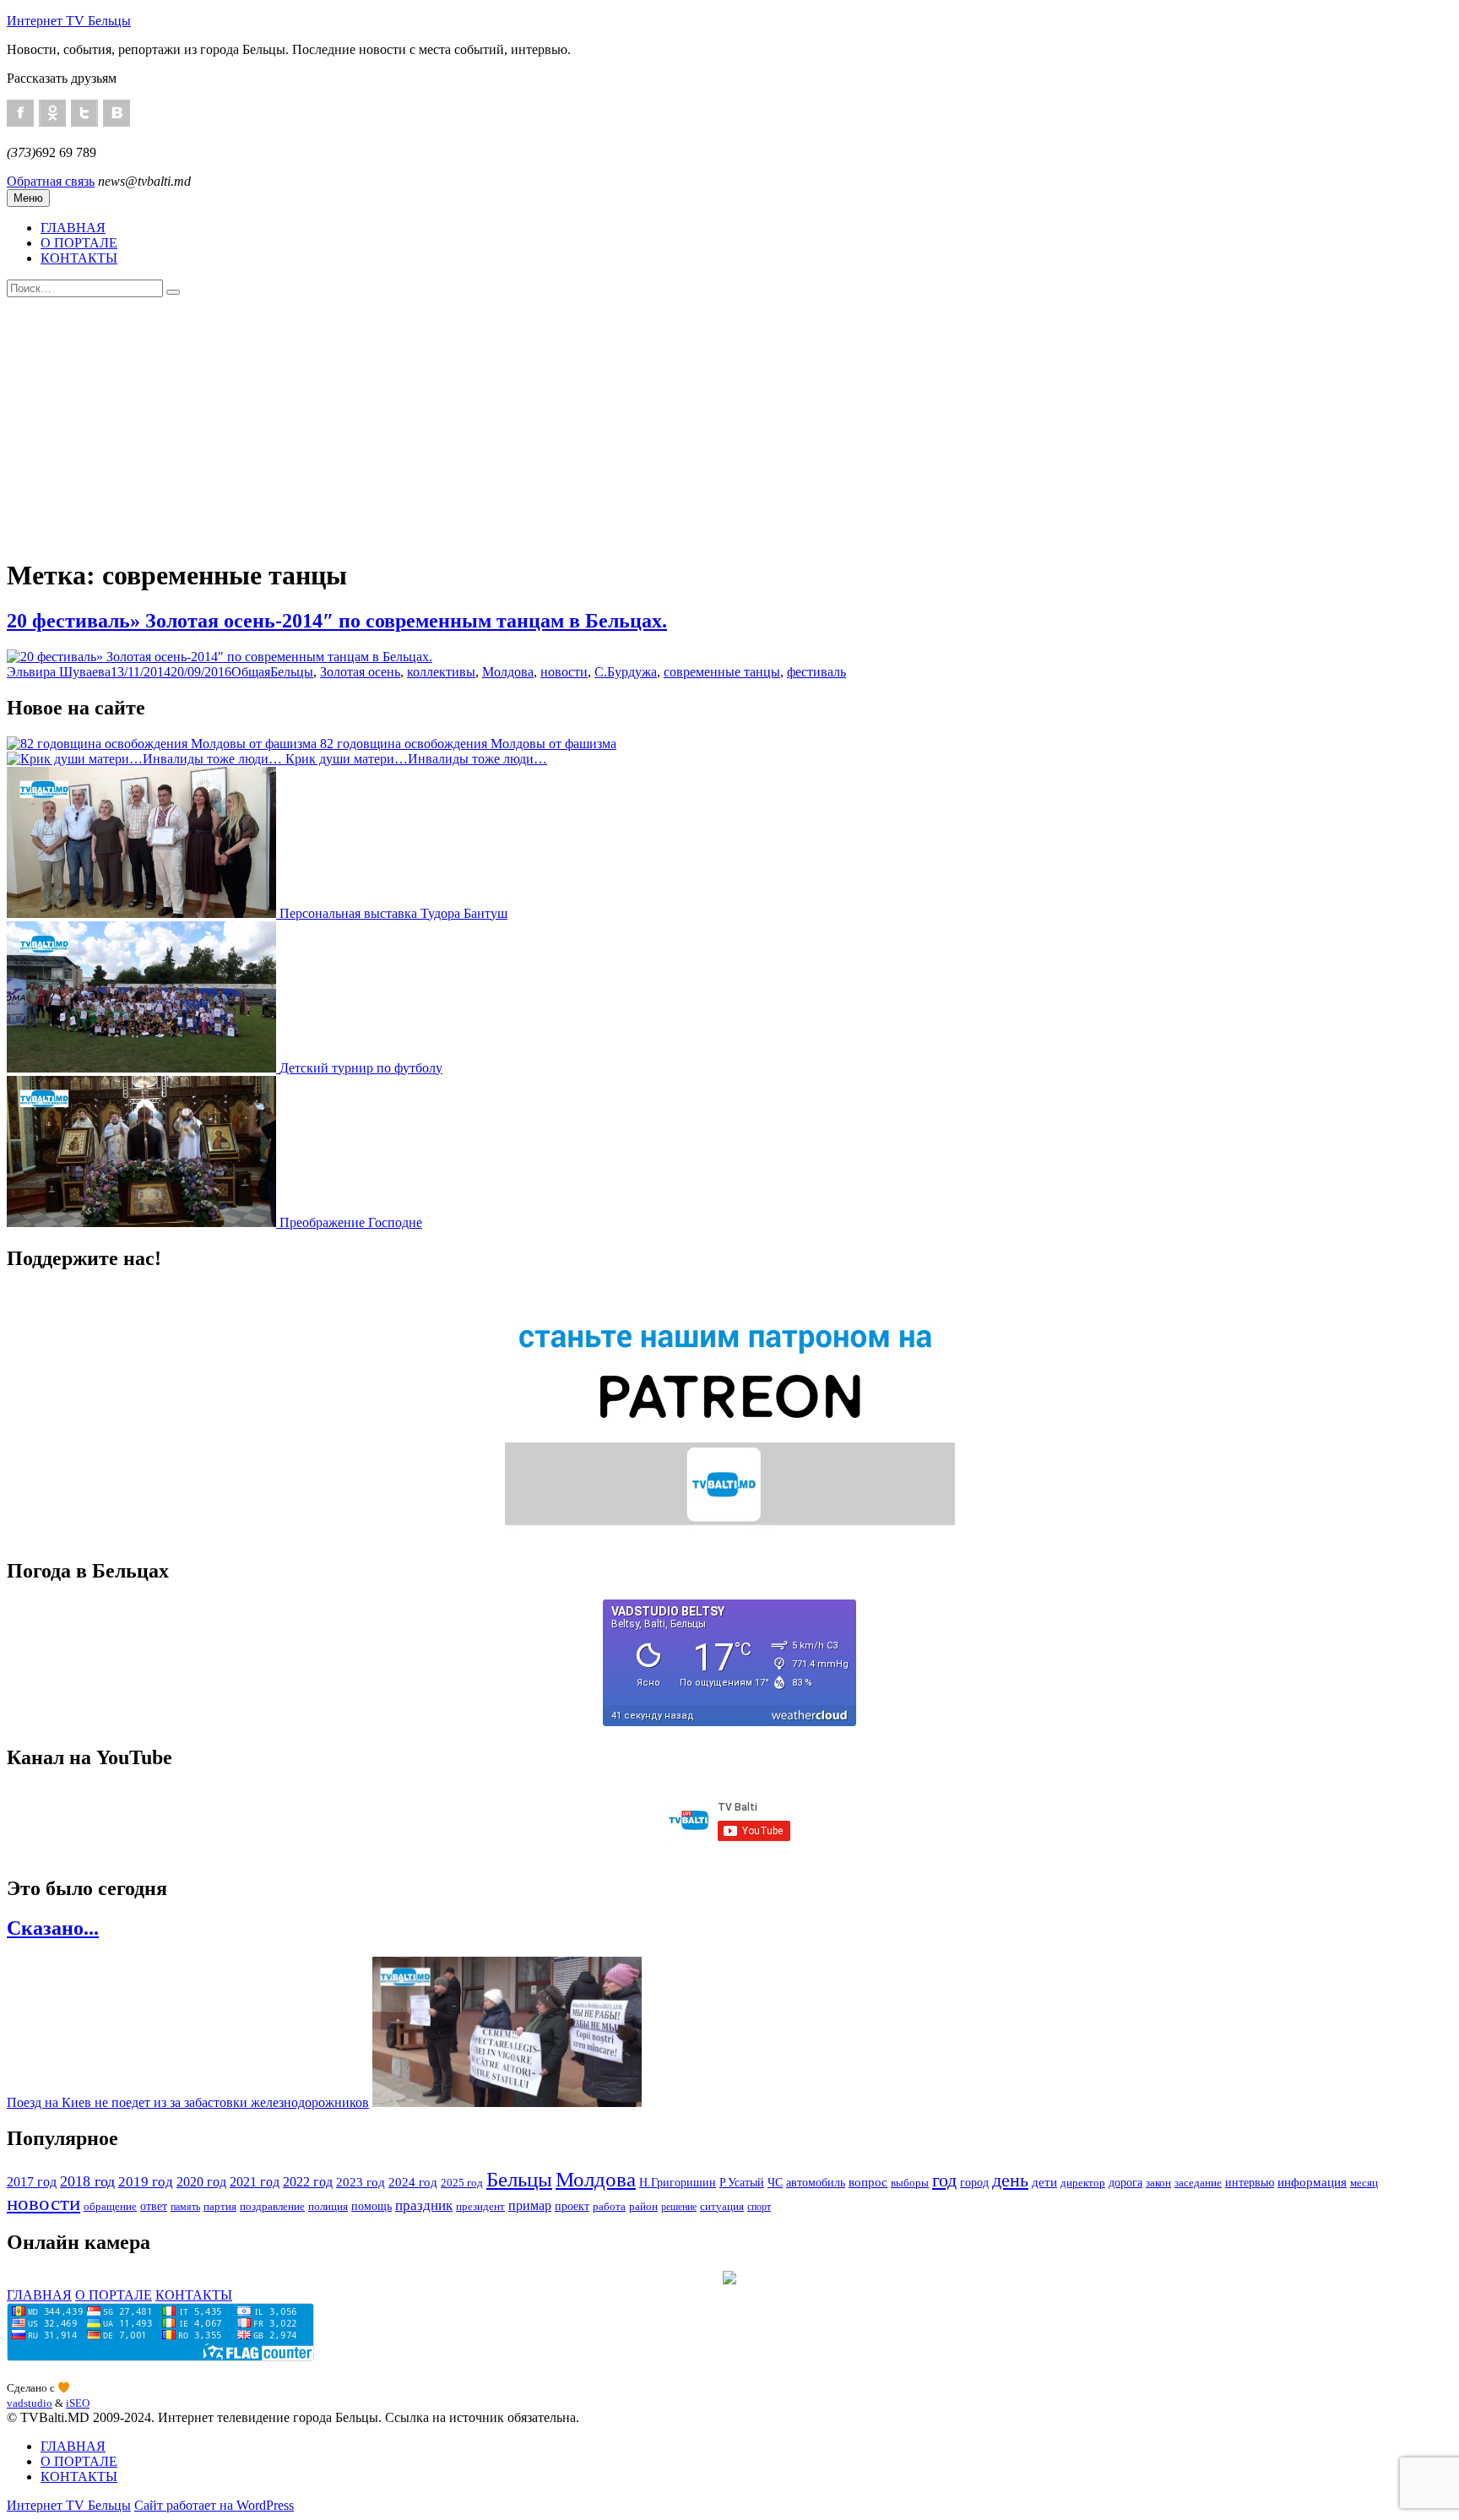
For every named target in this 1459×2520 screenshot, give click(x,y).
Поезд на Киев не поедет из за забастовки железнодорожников (188, 2102)
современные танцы (722, 672)
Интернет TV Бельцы (69, 21)
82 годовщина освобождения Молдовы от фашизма (468, 744)
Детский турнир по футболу (361, 1068)
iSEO (78, 2403)
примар (530, 2205)
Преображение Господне (351, 1222)
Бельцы (292, 672)
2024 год (413, 2182)
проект (572, 2206)
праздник (424, 2205)
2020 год (201, 2182)
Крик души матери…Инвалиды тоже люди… (416, 759)
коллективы (441, 672)
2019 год (146, 2182)
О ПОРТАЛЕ (79, 243)
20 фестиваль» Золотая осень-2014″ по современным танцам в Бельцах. (337, 621)
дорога (1125, 2182)
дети (1044, 2182)
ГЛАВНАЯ (73, 228)
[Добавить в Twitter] (84, 113)
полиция (328, 2206)
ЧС (775, 2182)
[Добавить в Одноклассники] (52, 113)
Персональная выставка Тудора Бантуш (393, 913)
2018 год (87, 2181)
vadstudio (30, 2403)
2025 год (462, 2183)
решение (679, 2207)
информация (1312, 2182)
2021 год (255, 2182)
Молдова (508, 672)
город (974, 2182)
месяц (1364, 2183)
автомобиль (816, 2182)
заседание (1198, 2183)
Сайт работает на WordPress (214, 2505)
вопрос (868, 2182)
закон (1158, 2183)
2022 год (308, 2182)
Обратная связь (51, 181)
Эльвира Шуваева (59, 672)
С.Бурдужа (626, 672)
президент (480, 2206)
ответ (154, 2206)
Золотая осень (360, 672)
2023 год (361, 2182)
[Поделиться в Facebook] (20, 113)
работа (609, 2206)
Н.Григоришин (678, 2182)
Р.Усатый (742, 2182)
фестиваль (816, 672)
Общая (251, 672)
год (944, 2181)
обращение (110, 2207)
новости (564, 672)
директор (1083, 2183)
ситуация (722, 2207)
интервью (1250, 2182)
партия (220, 2206)
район (643, 2207)
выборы (910, 2183)
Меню (28, 198)
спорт (759, 2207)
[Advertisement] (729, 424)
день (1010, 2181)
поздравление (272, 2207)
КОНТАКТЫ (79, 258)
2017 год (32, 2182)
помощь (372, 2206)
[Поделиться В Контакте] (117, 113)
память (185, 2207)
